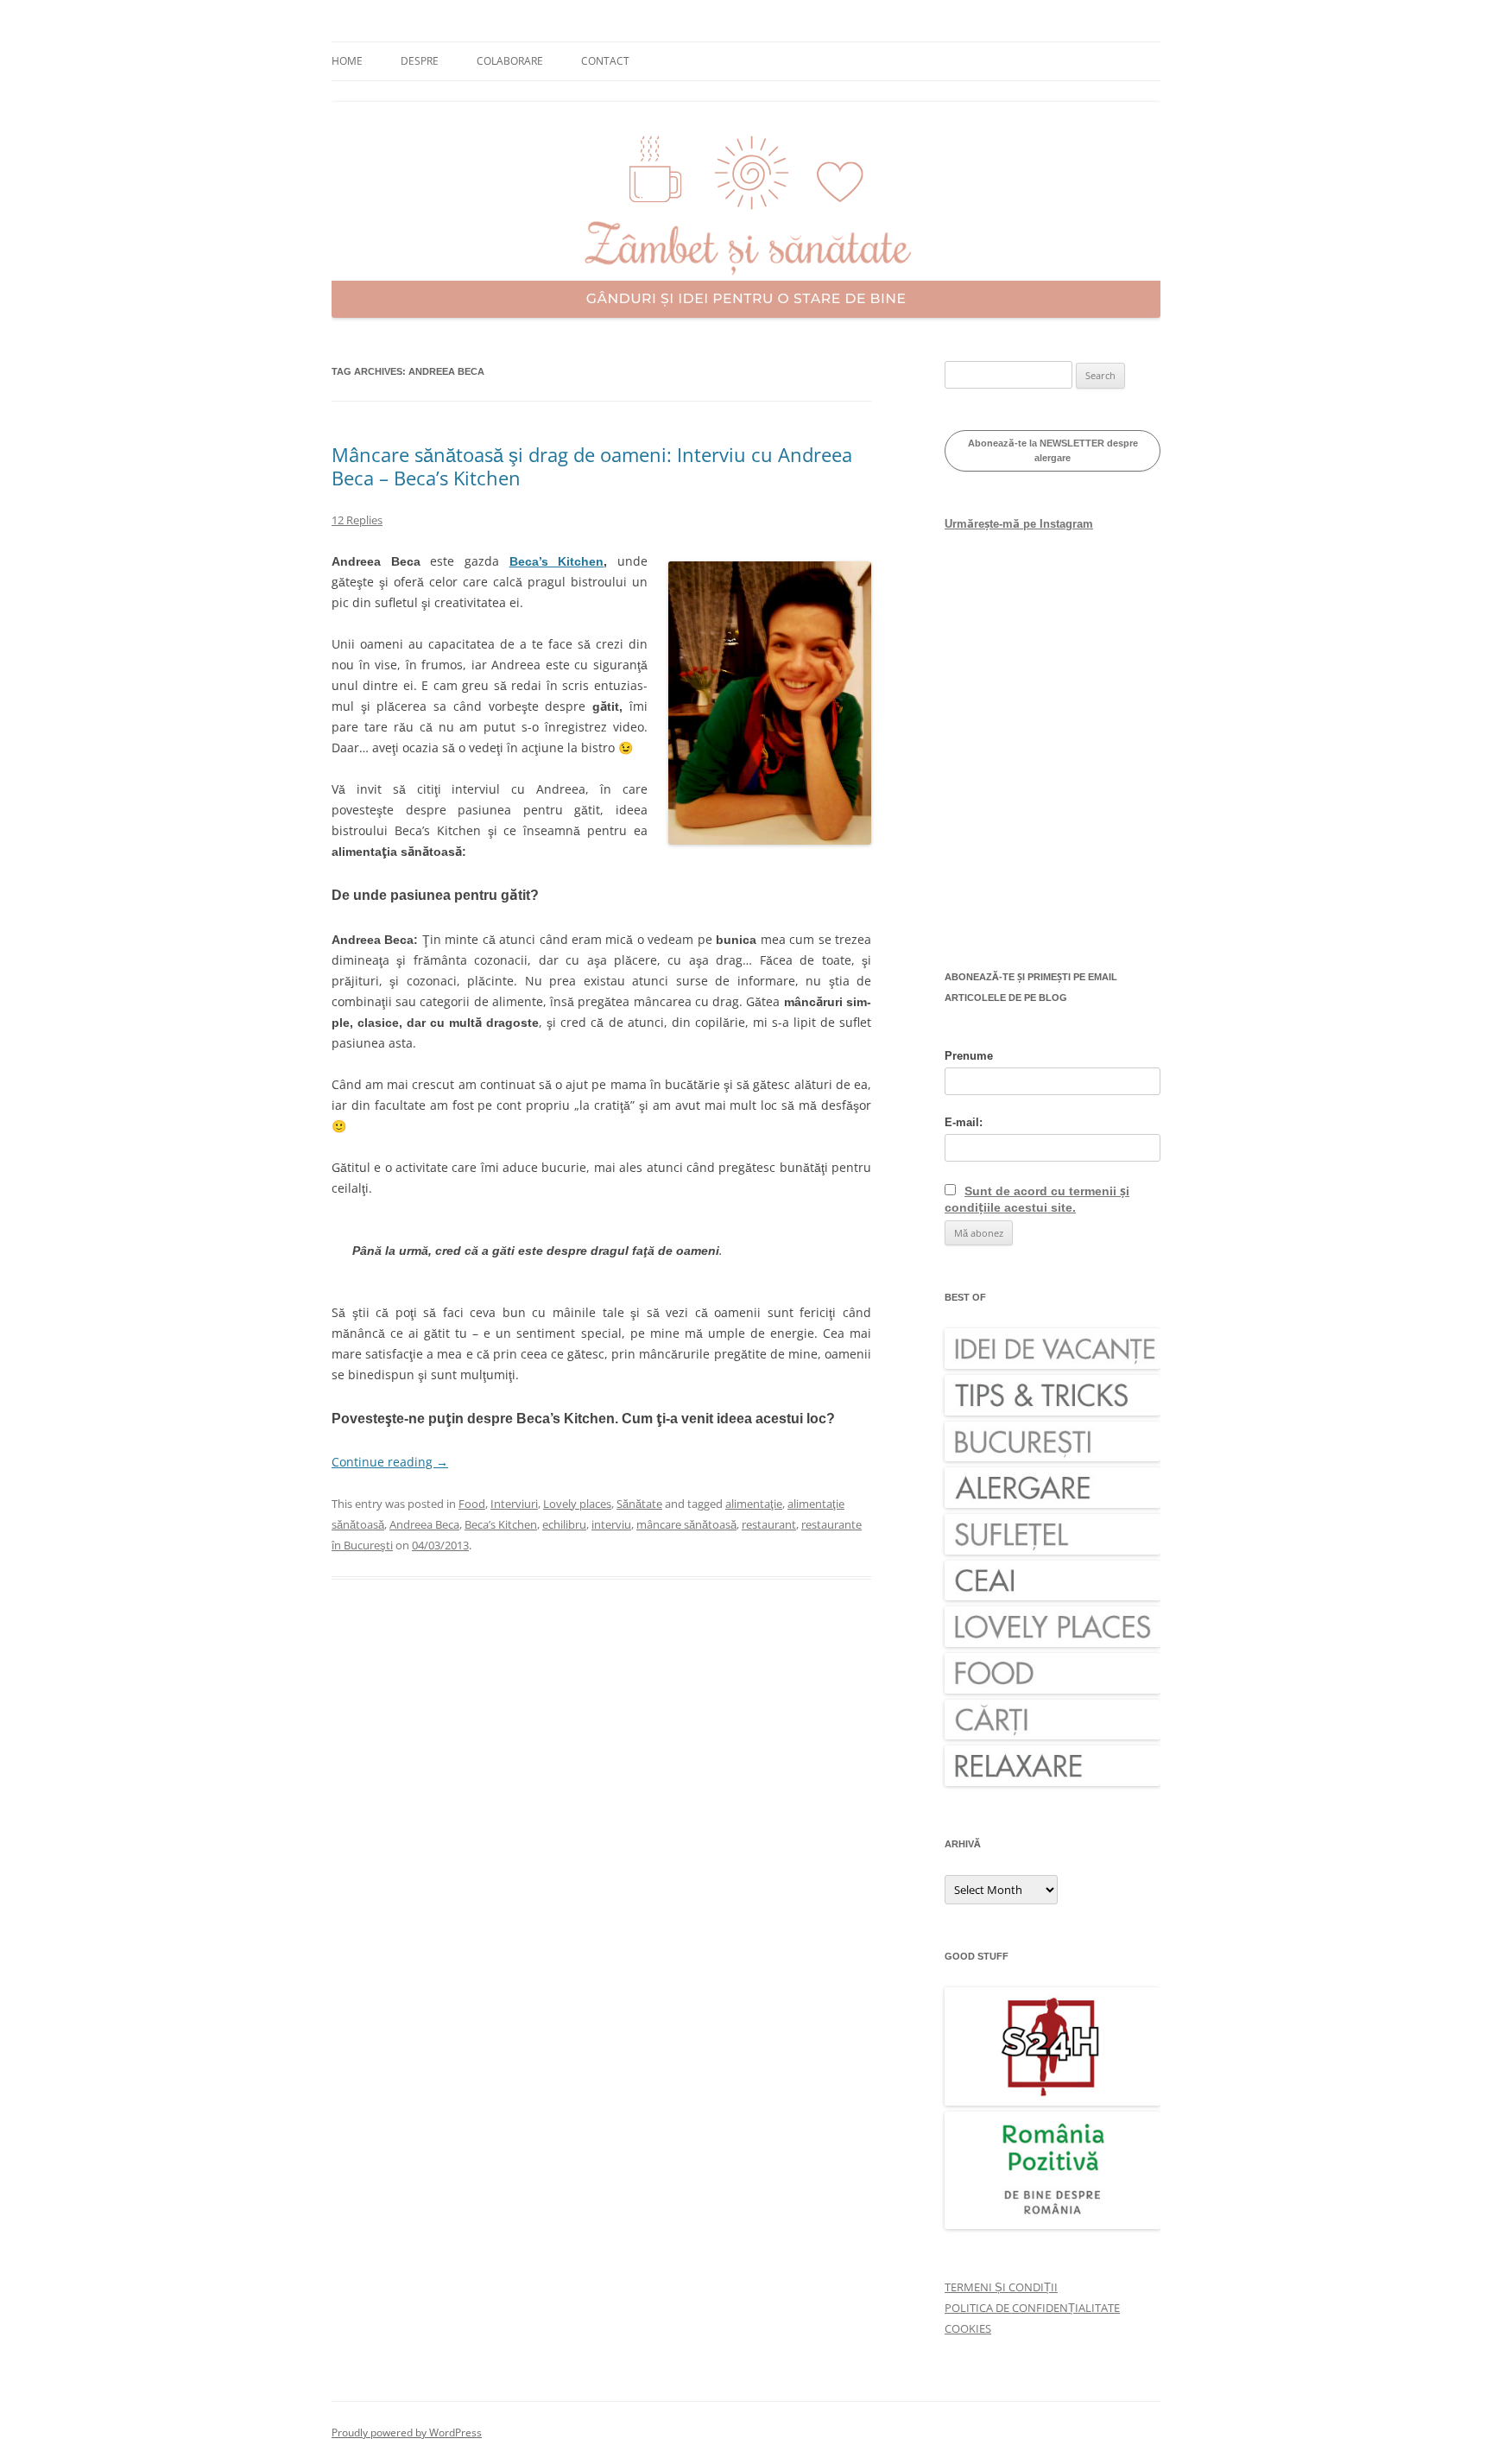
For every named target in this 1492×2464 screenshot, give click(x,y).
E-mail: (964, 1122)
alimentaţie (754, 1504)
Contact (605, 61)
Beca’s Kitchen (557, 561)
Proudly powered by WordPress (407, 2432)
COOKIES (968, 2328)
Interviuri (514, 1504)
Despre (420, 61)
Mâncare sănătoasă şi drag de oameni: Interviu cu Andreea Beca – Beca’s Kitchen (592, 466)
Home (347, 61)
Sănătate (639, 1504)
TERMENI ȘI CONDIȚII (1001, 2287)
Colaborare (510, 61)
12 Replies (357, 520)
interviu (611, 1524)
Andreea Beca (424, 1524)
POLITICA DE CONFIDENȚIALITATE (1032, 2308)
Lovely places (577, 1504)
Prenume (969, 1056)
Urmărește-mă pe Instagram (1019, 524)
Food (472, 1504)
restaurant (769, 1524)
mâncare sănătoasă (686, 1524)
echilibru (564, 1524)
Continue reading (390, 1462)
